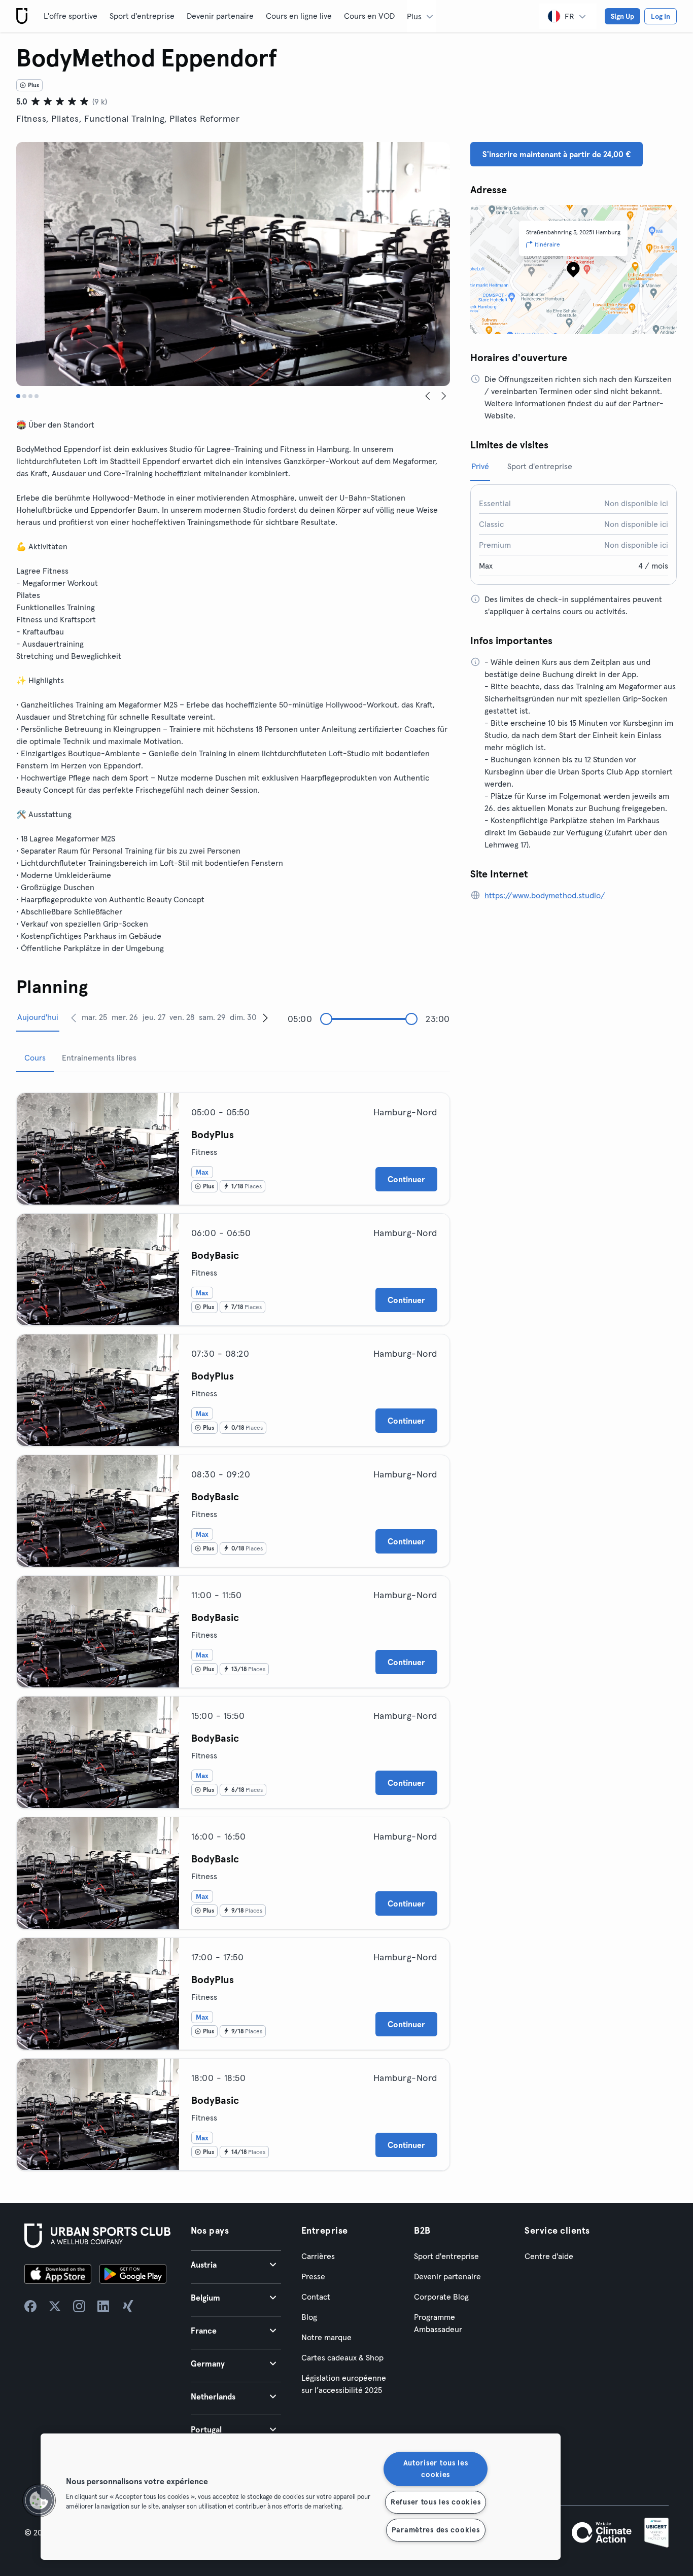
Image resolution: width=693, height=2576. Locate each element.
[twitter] (55, 2306)
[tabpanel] (233, 1628)
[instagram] (79, 2306)
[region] (301, 2497)
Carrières (318, 2256)
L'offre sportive (71, 16)
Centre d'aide (549, 2256)
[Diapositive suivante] (444, 396)
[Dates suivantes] (265, 1017)
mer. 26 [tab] (125, 1017)
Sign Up (622, 16)
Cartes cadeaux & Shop (342, 2357)
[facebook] (30, 2306)
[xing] (128, 2306)
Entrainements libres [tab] (99, 1057)
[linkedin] (103, 2306)
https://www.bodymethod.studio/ (545, 895)
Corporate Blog (441, 2297)
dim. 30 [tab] (243, 1017)
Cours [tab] (35, 1057)
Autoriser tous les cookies (436, 2469)
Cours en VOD (369, 16)
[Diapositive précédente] (428, 396)
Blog (309, 2317)
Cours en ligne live (299, 16)
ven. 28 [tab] (182, 1017)
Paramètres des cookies (436, 2530)
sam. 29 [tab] (212, 1017)
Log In (661, 16)
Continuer (406, 1179)
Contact (316, 2297)
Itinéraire (547, 244)
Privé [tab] (480, 466)
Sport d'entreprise (142, 16)
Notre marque (326, 2337)
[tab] (18, 396)
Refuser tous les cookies (436, 2502)
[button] (236, 2264)
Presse (313, 2276)
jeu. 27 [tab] (154, 1017)
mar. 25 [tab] (94, 1017)
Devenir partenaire (220, 16)
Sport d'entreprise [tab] (540, 466)
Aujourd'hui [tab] (38, 1017)
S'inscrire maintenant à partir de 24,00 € (557, 154)
